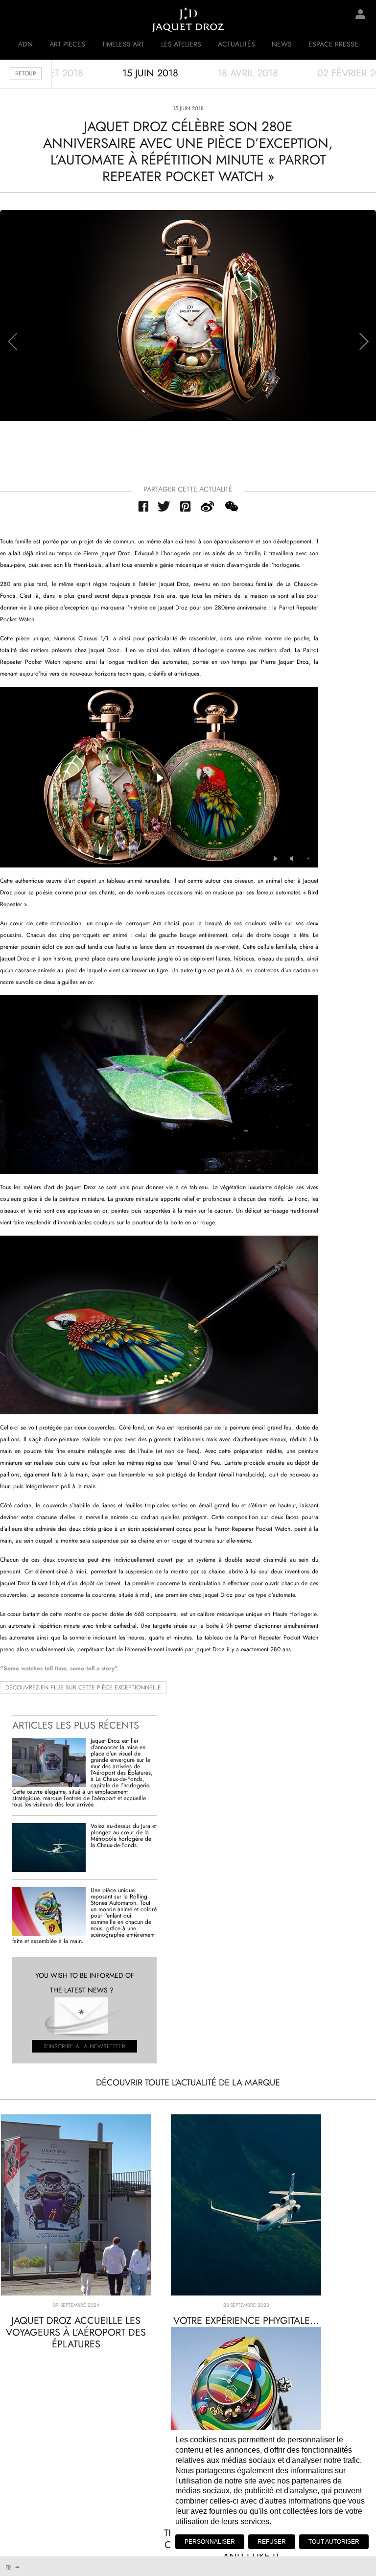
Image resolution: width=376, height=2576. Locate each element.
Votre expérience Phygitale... (246, 2321)
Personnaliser (210, 2542)
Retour (26, 73)
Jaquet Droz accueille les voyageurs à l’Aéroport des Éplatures (76, 2332)
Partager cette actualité (188, 489)
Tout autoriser (334, 2542)
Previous (12, 341)
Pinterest (186, 506)
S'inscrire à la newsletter (84, 2046)
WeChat (231, 506)
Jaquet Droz (15, 20)
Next (364, 341)
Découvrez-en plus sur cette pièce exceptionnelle (83, 1687)
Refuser (272, 2542)
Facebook (143, 506)
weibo (208, 506)
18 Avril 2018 (248, 73)
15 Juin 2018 (150, 73)
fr (8, 2567)
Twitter (164, 506)
